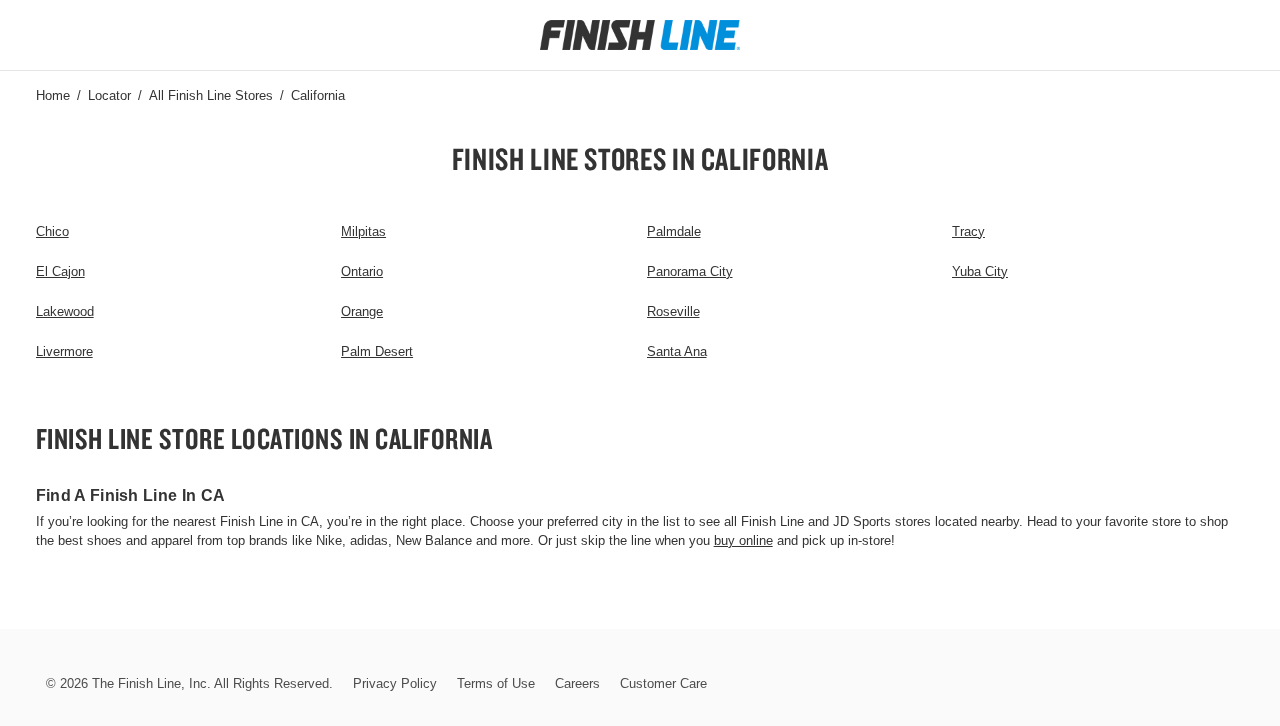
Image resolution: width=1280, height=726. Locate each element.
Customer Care (663, 683)
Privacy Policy (395, 683)
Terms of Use (496, 683)
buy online (743, 540)
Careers (577, 683)
